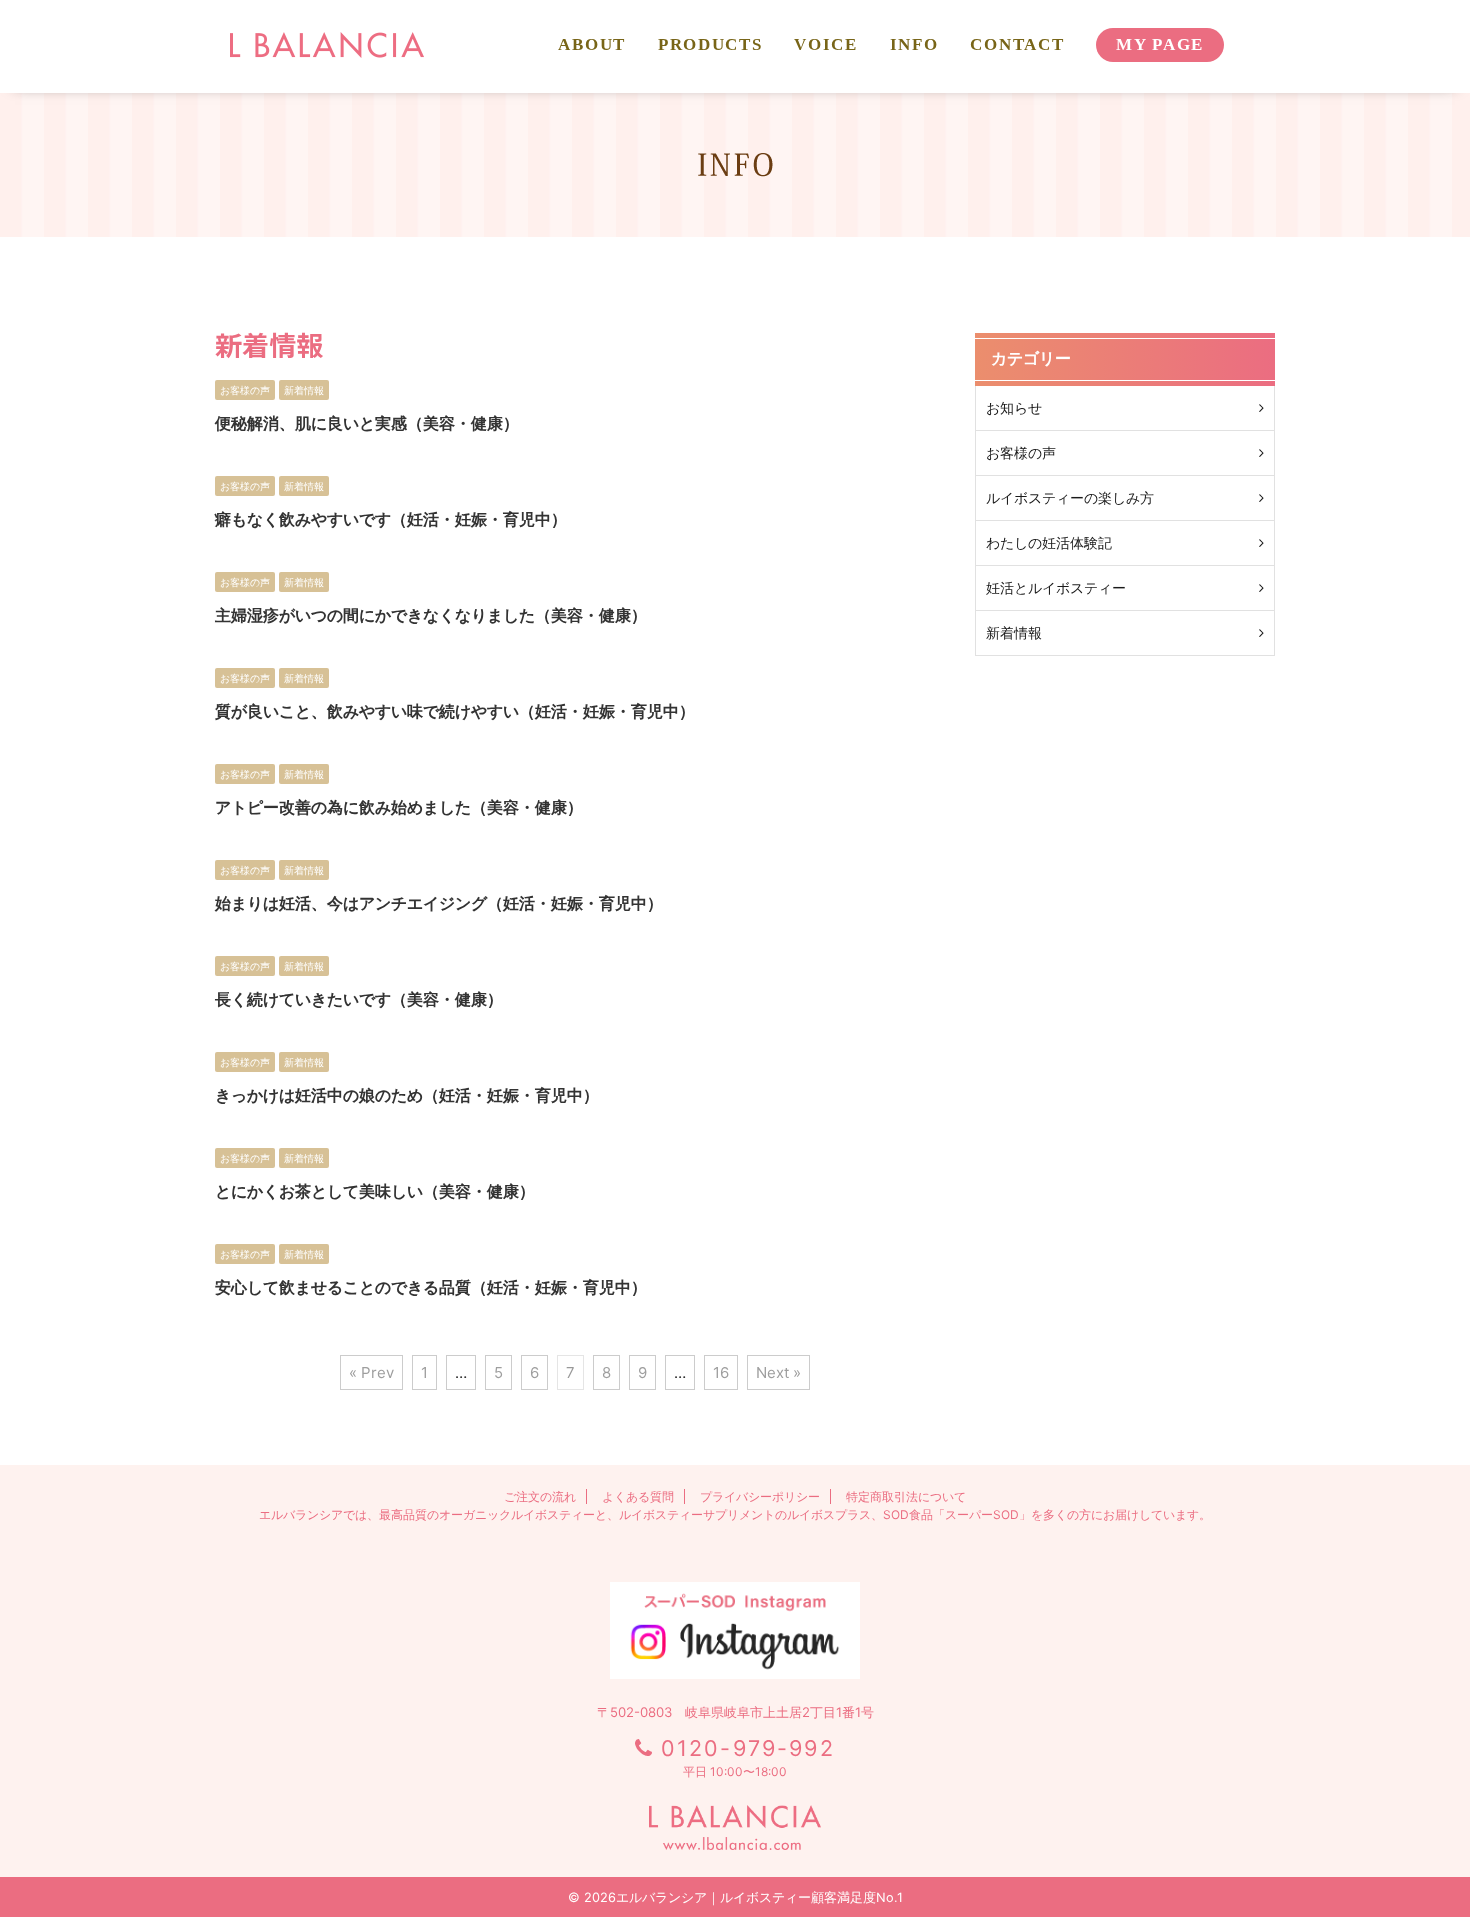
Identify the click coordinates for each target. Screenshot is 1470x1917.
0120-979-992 (748, 1748)
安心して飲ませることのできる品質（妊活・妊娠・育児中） (431, 1287)
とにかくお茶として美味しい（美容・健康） (375, 1191)
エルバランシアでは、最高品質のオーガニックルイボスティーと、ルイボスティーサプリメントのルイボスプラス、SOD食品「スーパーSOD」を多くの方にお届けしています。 (735, 1514)
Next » (778, 1372)
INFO (914, 44)
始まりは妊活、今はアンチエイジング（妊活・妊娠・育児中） (439, 903)
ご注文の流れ (540, 1496)
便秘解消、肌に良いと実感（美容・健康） (367, 423)
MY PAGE (1160, 44)
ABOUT (591, 44)
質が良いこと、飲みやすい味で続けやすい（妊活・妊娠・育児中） (455, 711)
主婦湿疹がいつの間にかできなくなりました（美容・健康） (431, 615)
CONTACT (1017, 44)
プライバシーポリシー (760, 1496)
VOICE (825, 44)
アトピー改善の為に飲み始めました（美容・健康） (399, 807)
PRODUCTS (710, 44)
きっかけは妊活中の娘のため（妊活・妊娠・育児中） (407, 1095)
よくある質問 (638, 1496)
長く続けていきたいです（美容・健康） (359, 999)
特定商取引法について (906, 1496)
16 (721, 1372)
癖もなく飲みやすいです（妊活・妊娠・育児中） (391, 519)
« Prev (371, 1372)
